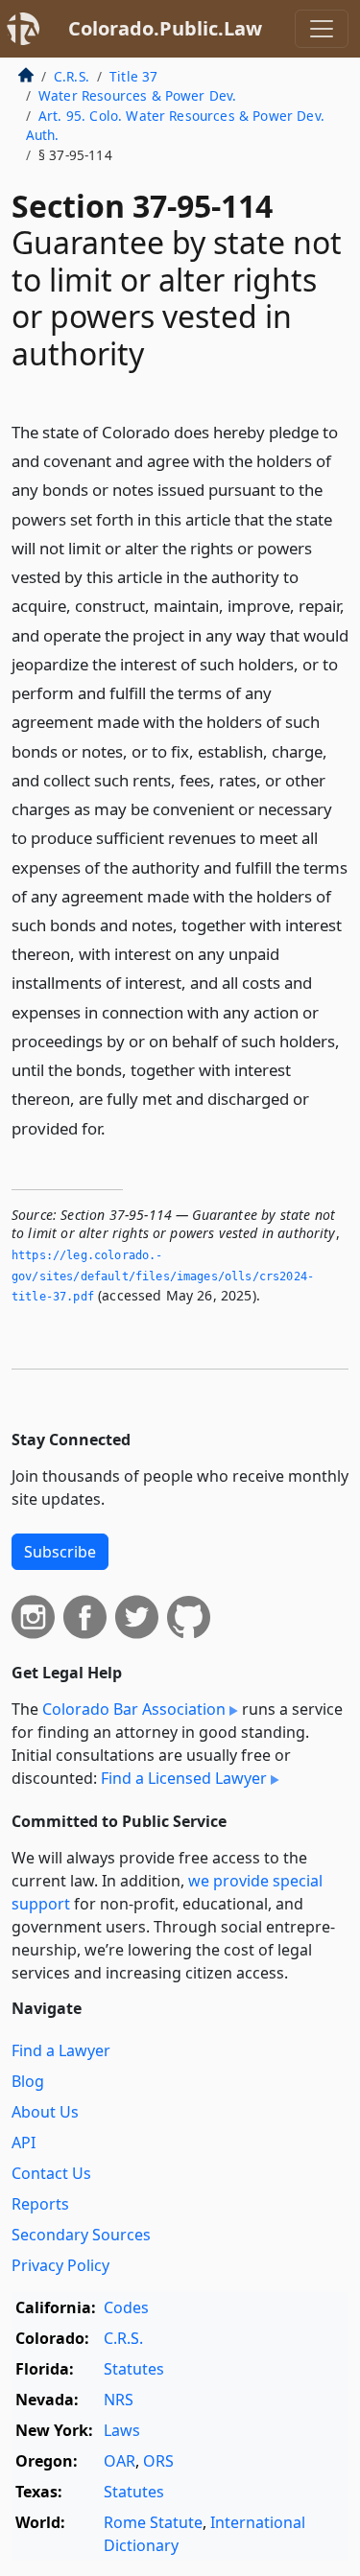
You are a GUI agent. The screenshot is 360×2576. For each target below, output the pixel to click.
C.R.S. (72, 76)
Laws (122, 2430)
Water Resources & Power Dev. (137, 95)
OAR (120, 2461)
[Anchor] (116, 1127)
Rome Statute (153, 2522)
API (24, 2143)
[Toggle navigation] (322, 29)
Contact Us (51, 2173)
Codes (126, 2307)
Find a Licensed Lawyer (184, 1778)
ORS (158, 2461)
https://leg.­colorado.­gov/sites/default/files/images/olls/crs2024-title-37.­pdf (163, 1276)
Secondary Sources (81, 2235)
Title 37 (133, 76)
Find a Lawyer (61, 2050)
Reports (40, 2204)
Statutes (134, 2369)
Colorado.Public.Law (165, 28)
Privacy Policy (60, 2265)
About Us (45, 2112)
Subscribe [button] (60, 1552)
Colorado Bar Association (134, 1709)
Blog (28, 2081)
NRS (119, 2400)
